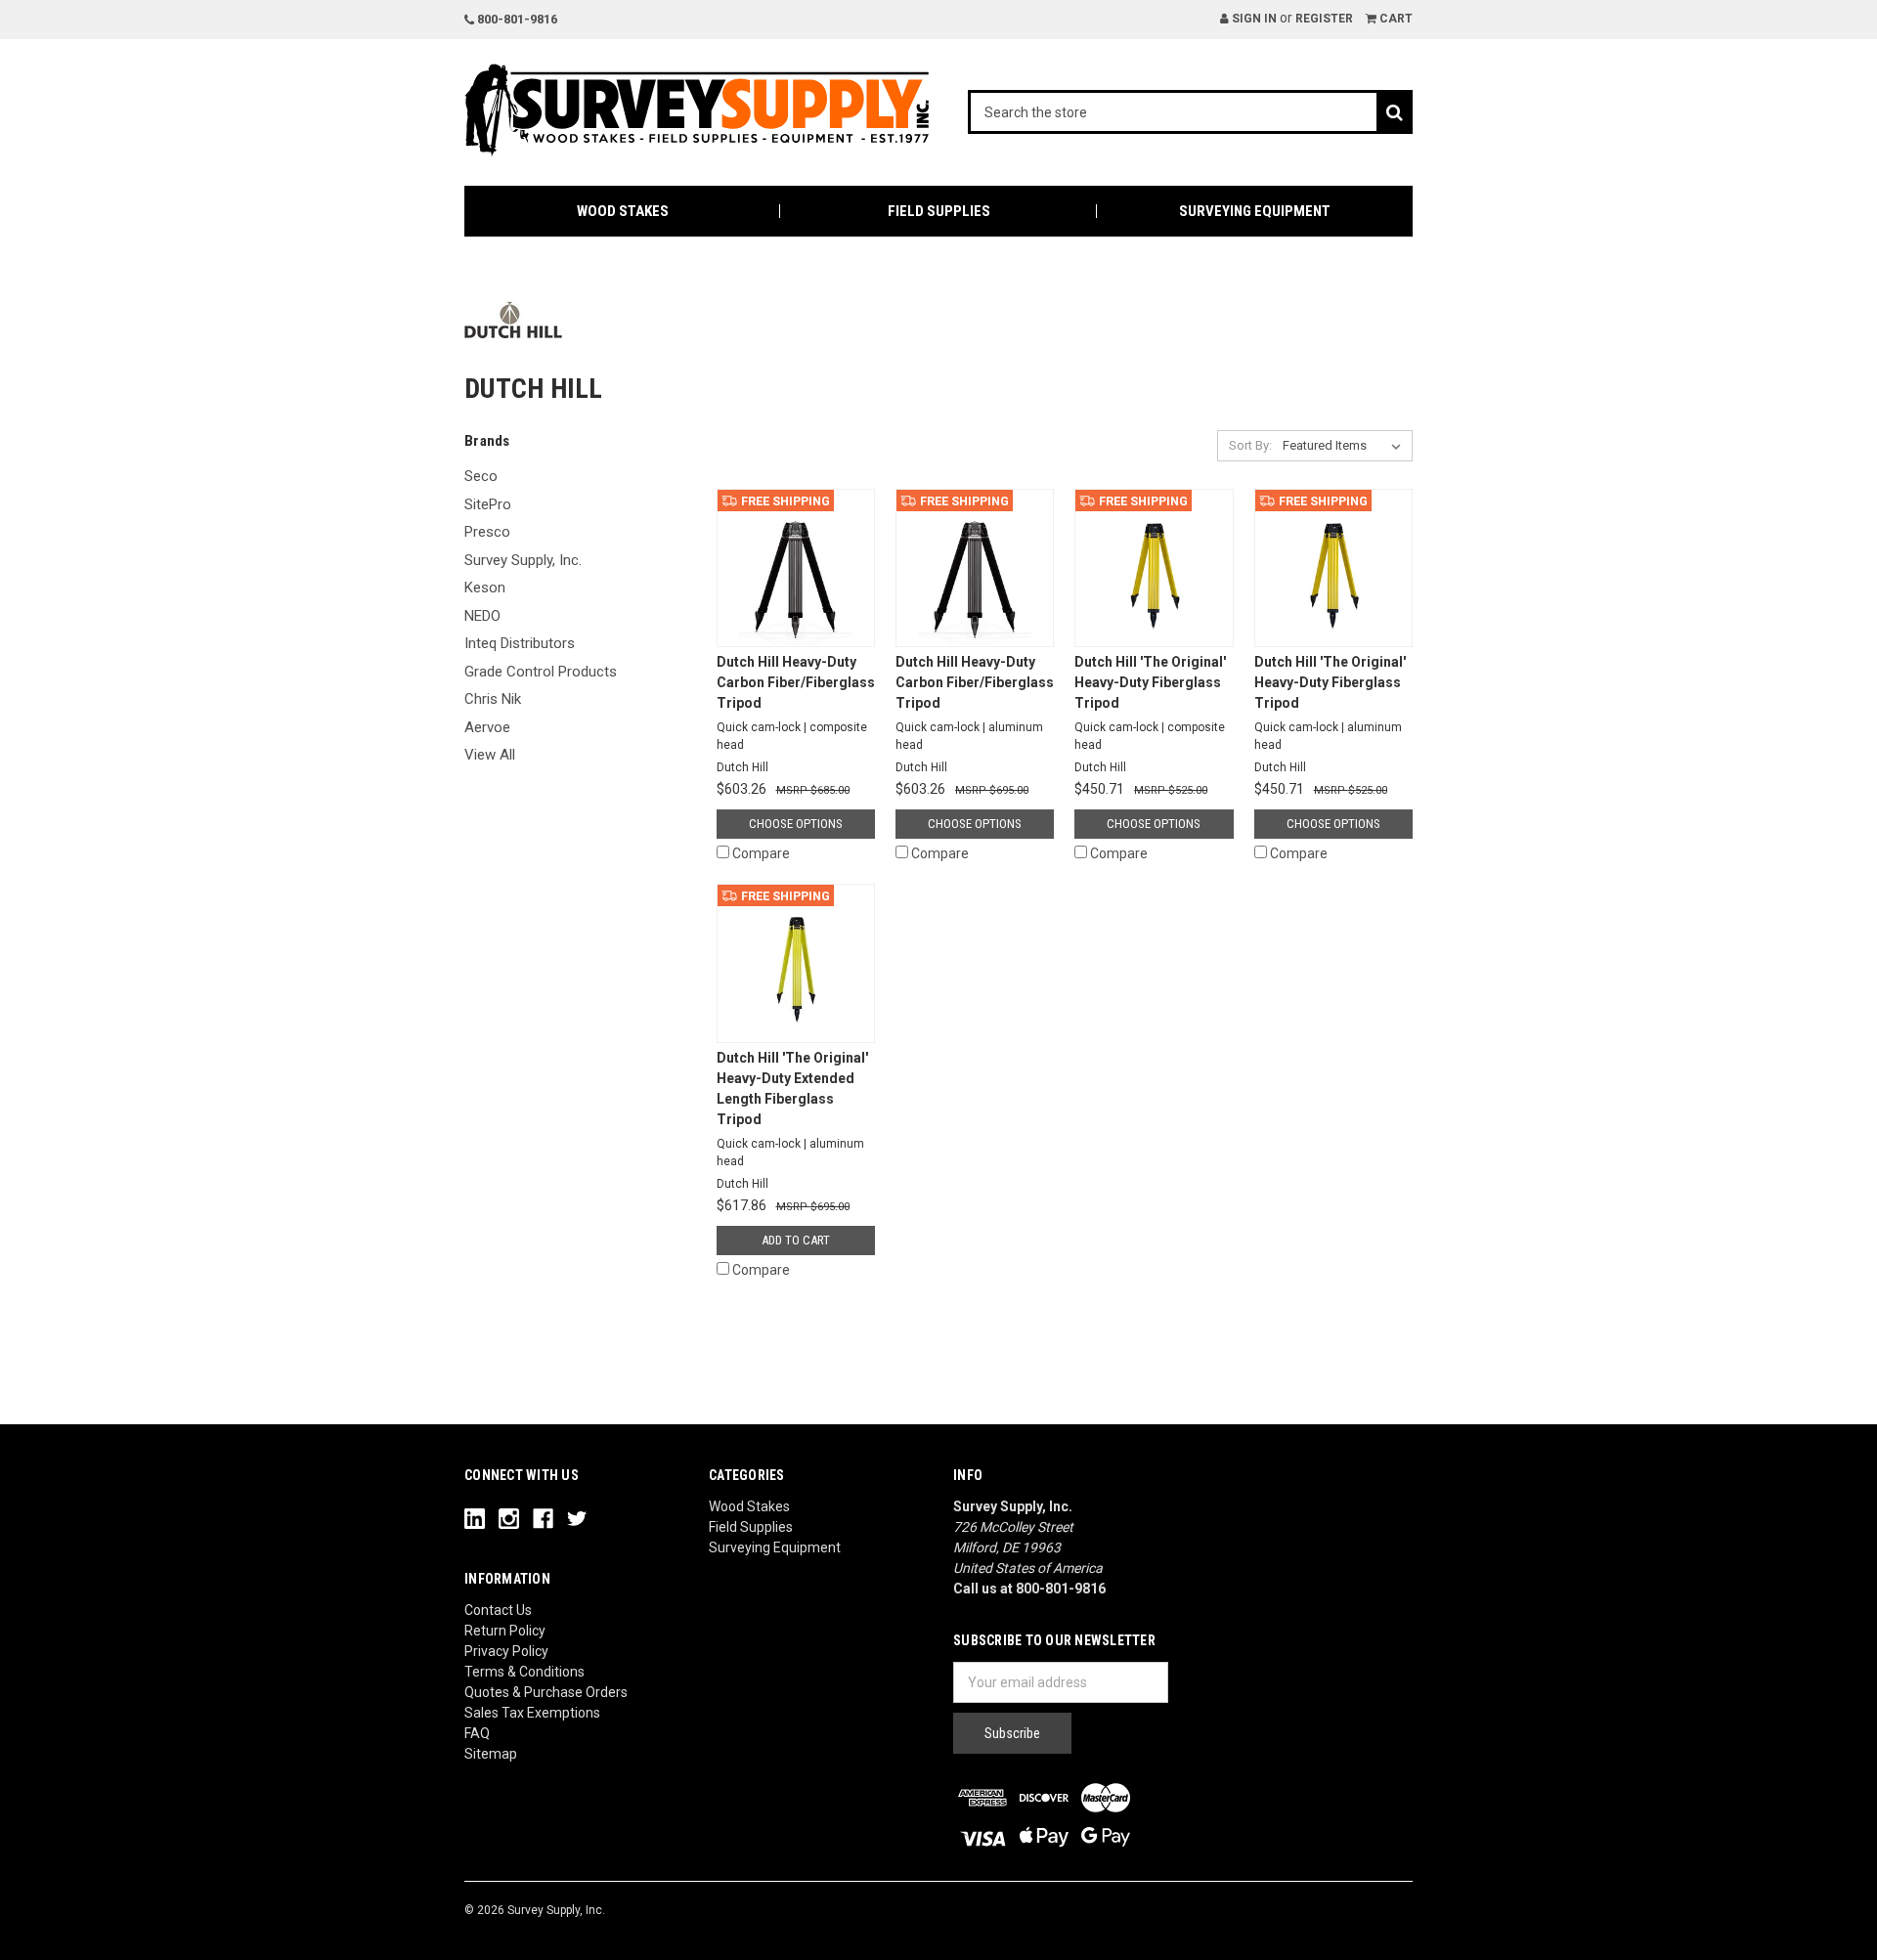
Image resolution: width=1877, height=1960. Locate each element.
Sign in (1253, 19)
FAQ (477, 1733)
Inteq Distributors (520, 643)
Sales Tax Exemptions (532, 1713)
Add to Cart (796, 1240)
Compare (761, 853)
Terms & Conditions (524, 1672)
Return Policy (505, 1631)
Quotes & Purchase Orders (546, 1692)
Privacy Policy (506, 1651)
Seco (481, 476)
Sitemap (491, 1754)
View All (490, 755)
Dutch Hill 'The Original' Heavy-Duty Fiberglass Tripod (1150, 703)
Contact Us (498, 1610)
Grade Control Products (541, 672)
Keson (485, 588)
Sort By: (1250, 445)
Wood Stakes (623, 211)
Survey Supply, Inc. (523, 560)
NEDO (482, 616)
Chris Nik (493, 699)
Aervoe (487, 727)
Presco (487, 532)
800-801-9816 (516, 19)
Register (1324, 19)
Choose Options (796, 824)
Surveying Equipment (1255, 211)
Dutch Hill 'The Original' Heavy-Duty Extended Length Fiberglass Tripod (792, 1109)
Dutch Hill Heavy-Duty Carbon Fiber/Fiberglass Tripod (796, 703)
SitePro (488, 504)
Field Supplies (939, 211)
